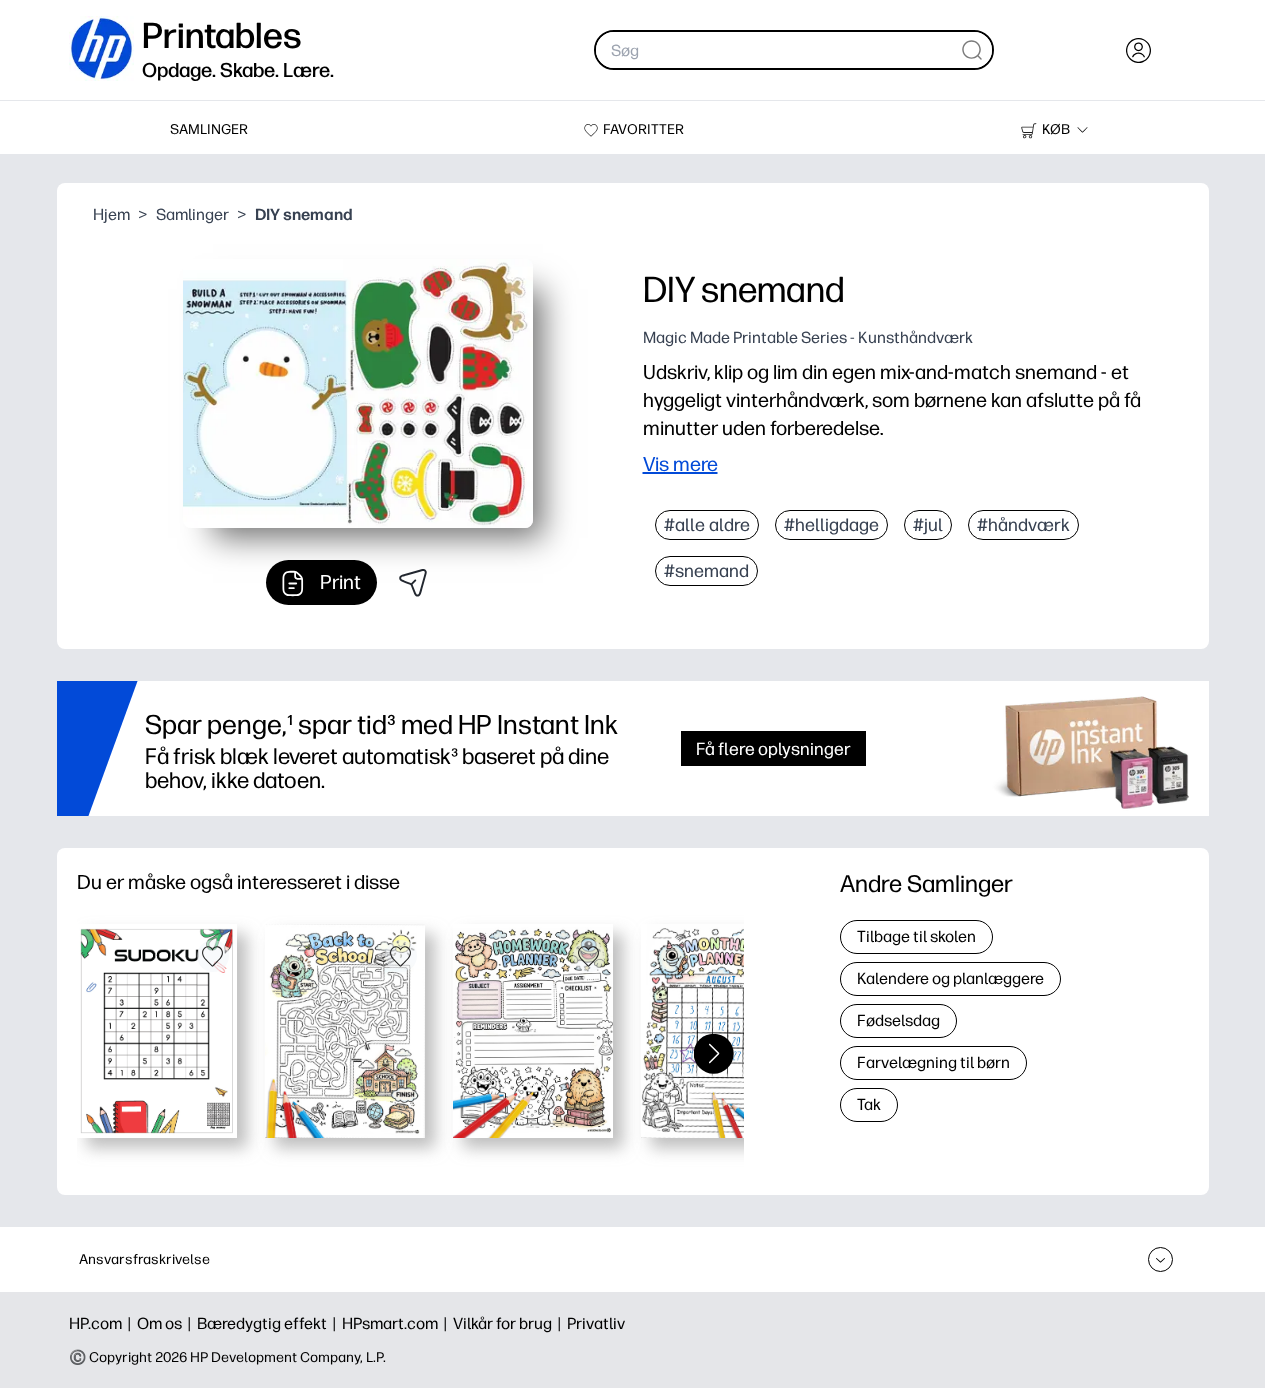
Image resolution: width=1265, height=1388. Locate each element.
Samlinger (192, 214)
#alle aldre (707, 525)
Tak (869, 1104)
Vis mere (680, 464)
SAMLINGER (209, 129)
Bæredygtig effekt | (269, 1323)
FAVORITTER (643, 129)
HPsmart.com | (397, 1323)
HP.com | (103, 1323)
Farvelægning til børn (933, 1062)
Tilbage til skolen (916, 936)
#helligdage (831, 525)
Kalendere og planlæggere (950, 978)
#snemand (706, 571)
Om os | (167, 1323)
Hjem (111, 214)
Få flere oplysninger (773, 748)
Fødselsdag (898, 1020)
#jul (928, 525)
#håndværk (1023, 525)
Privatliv (596, 1323)
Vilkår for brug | (510, 1323)
